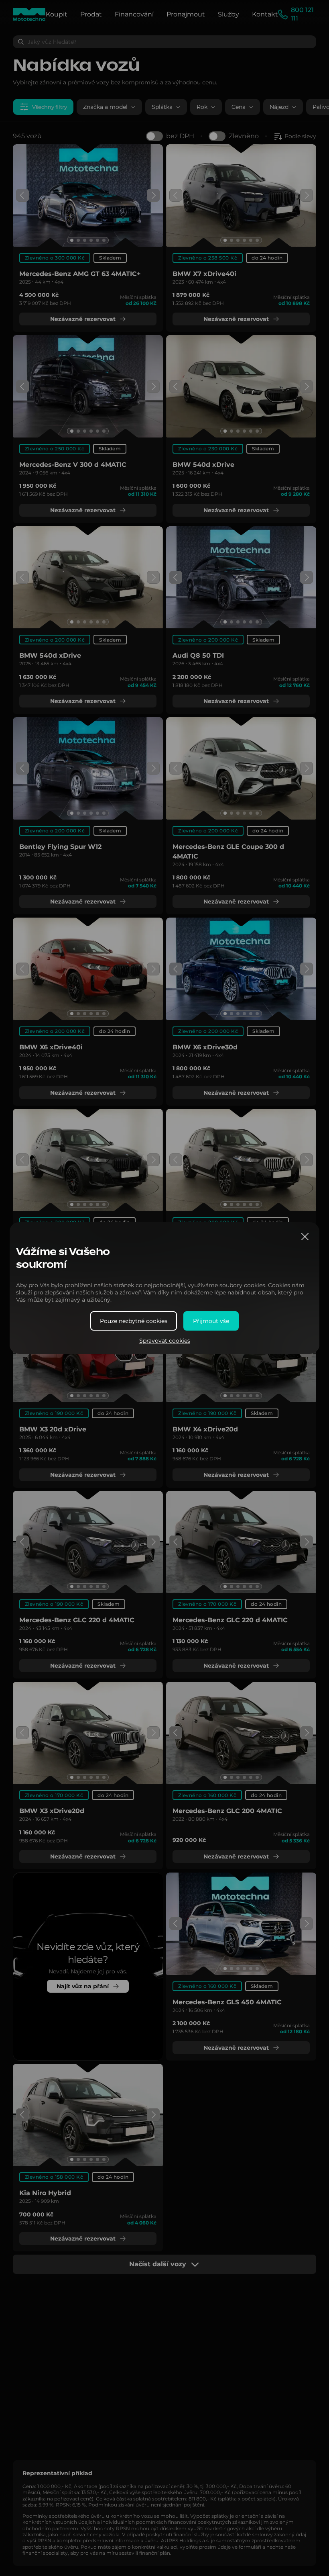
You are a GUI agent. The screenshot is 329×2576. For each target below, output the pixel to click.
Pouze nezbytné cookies (134, 1321)
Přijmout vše (211, 1321)
